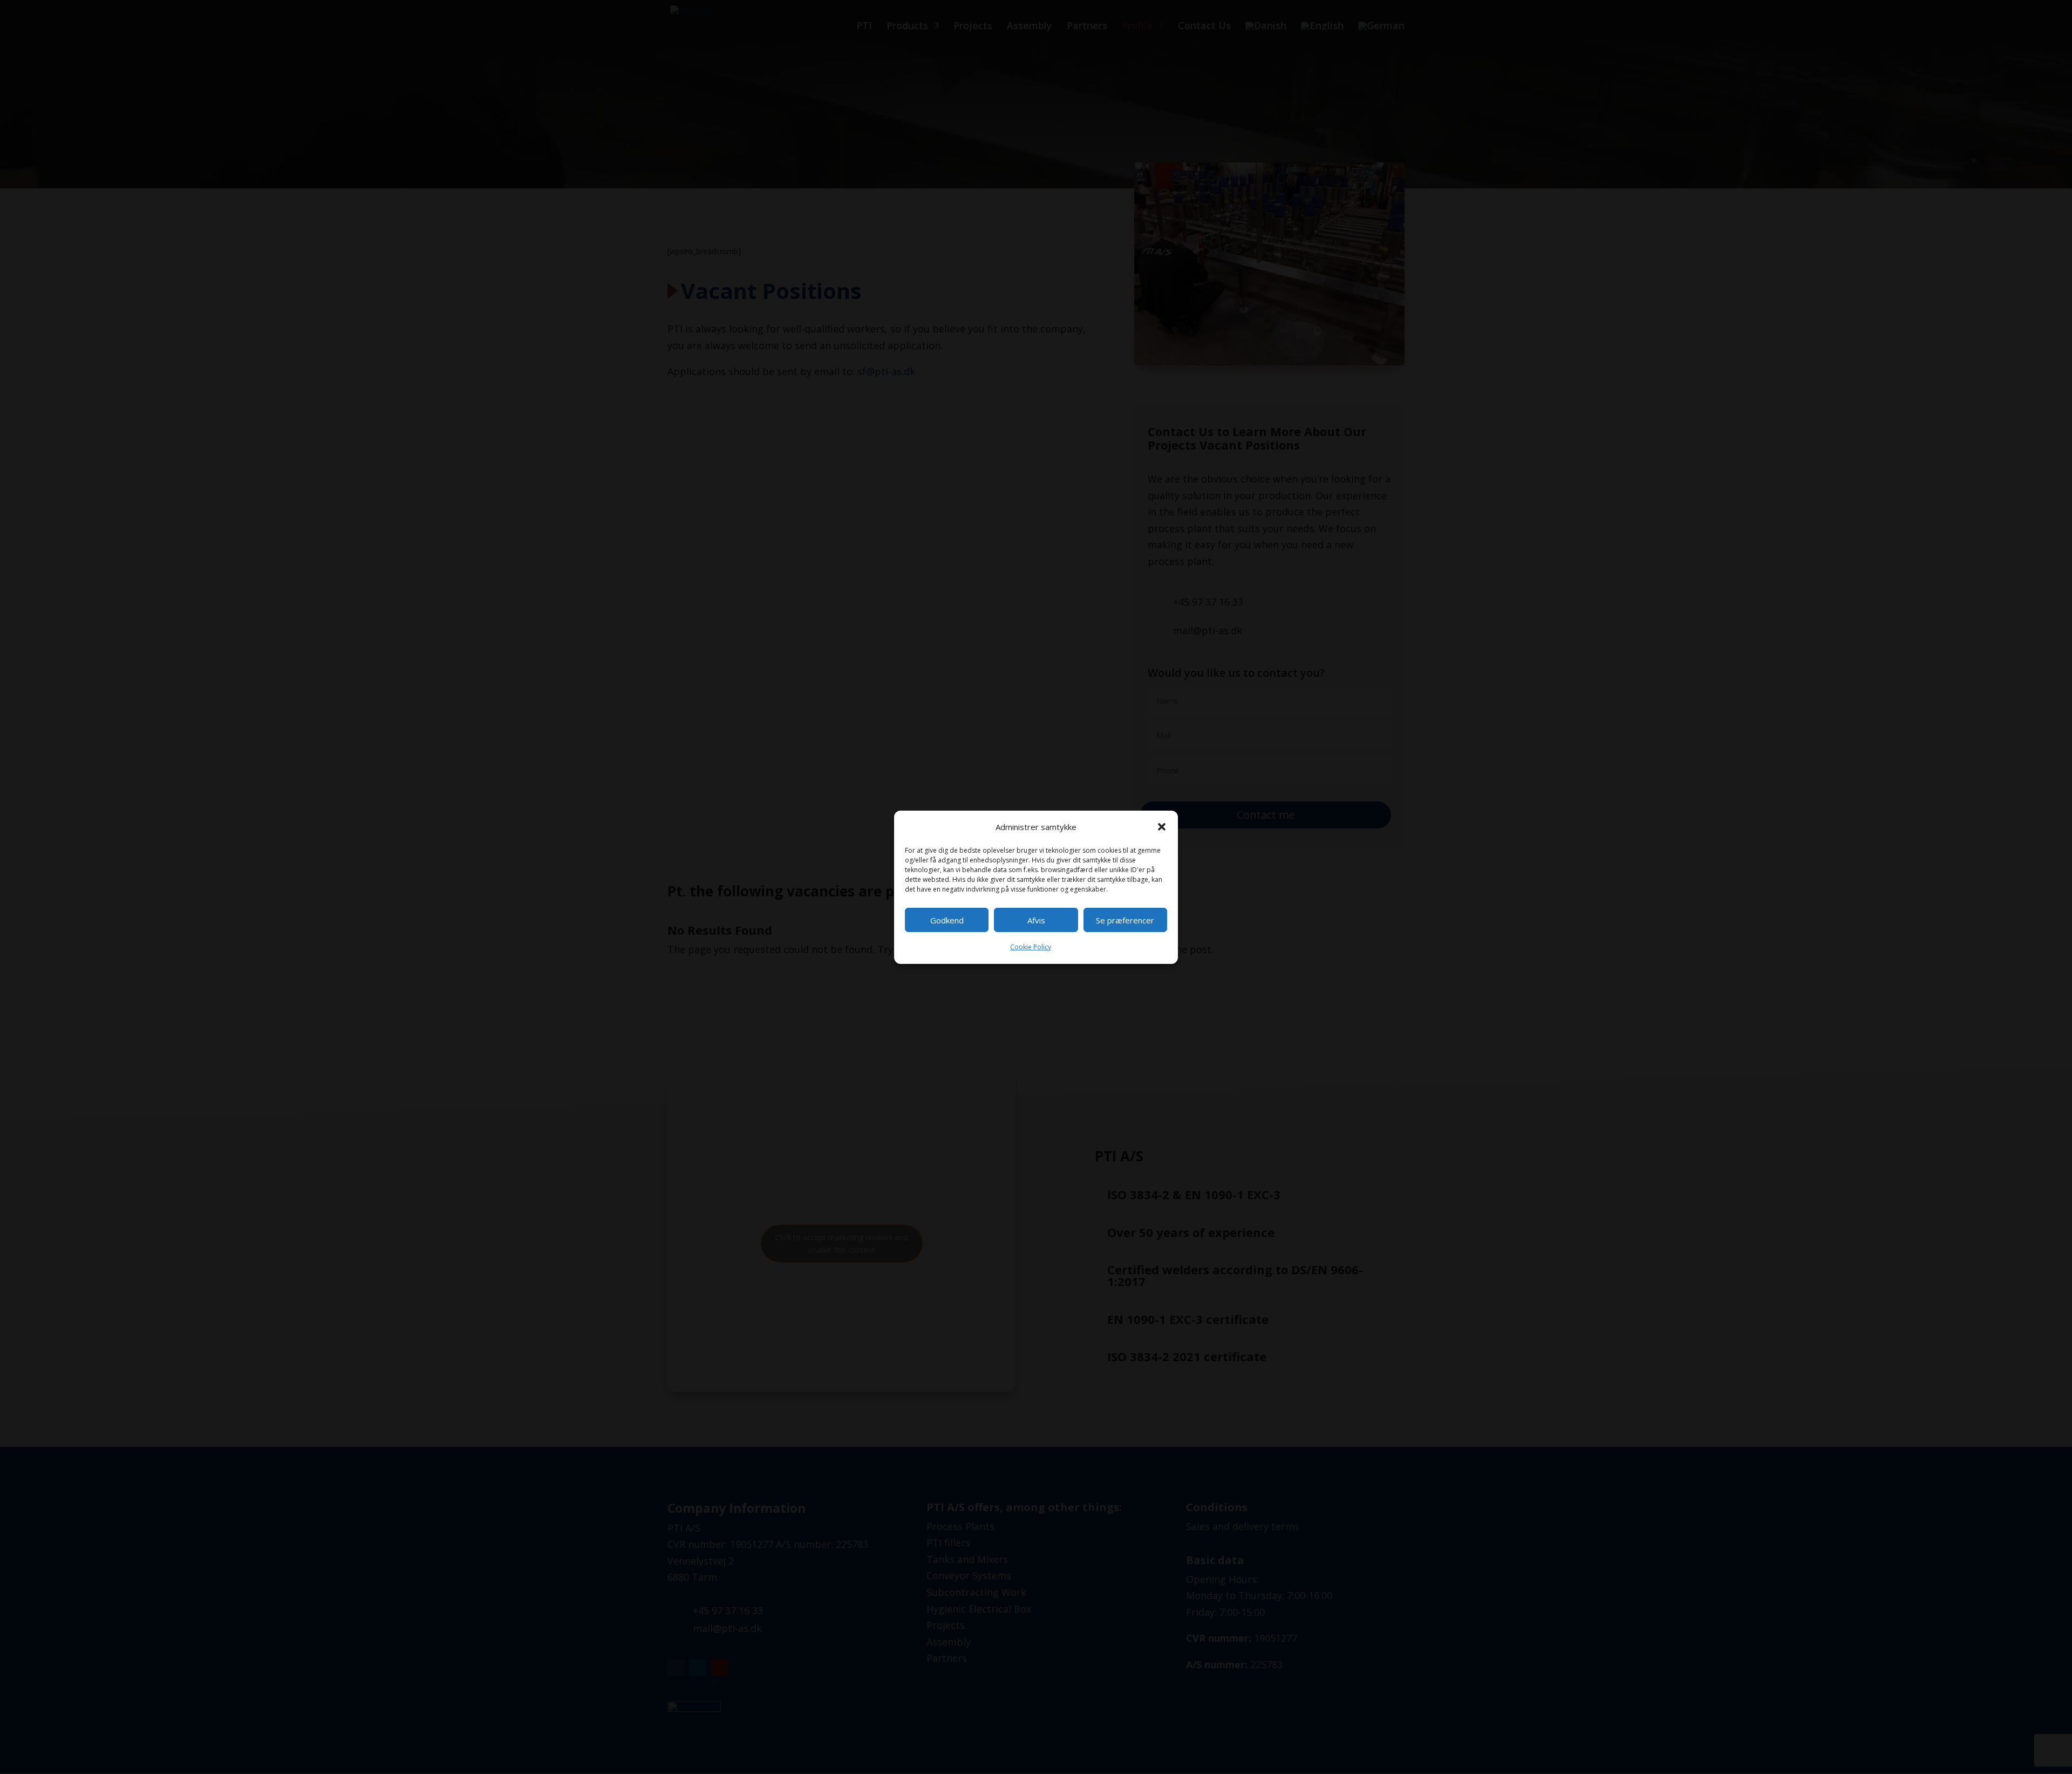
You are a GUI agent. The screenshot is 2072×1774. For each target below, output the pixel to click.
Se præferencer (1125, 920)
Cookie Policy (1031, 947)
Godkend (947, 920)
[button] (1162, 827)
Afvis (1036, 920)
